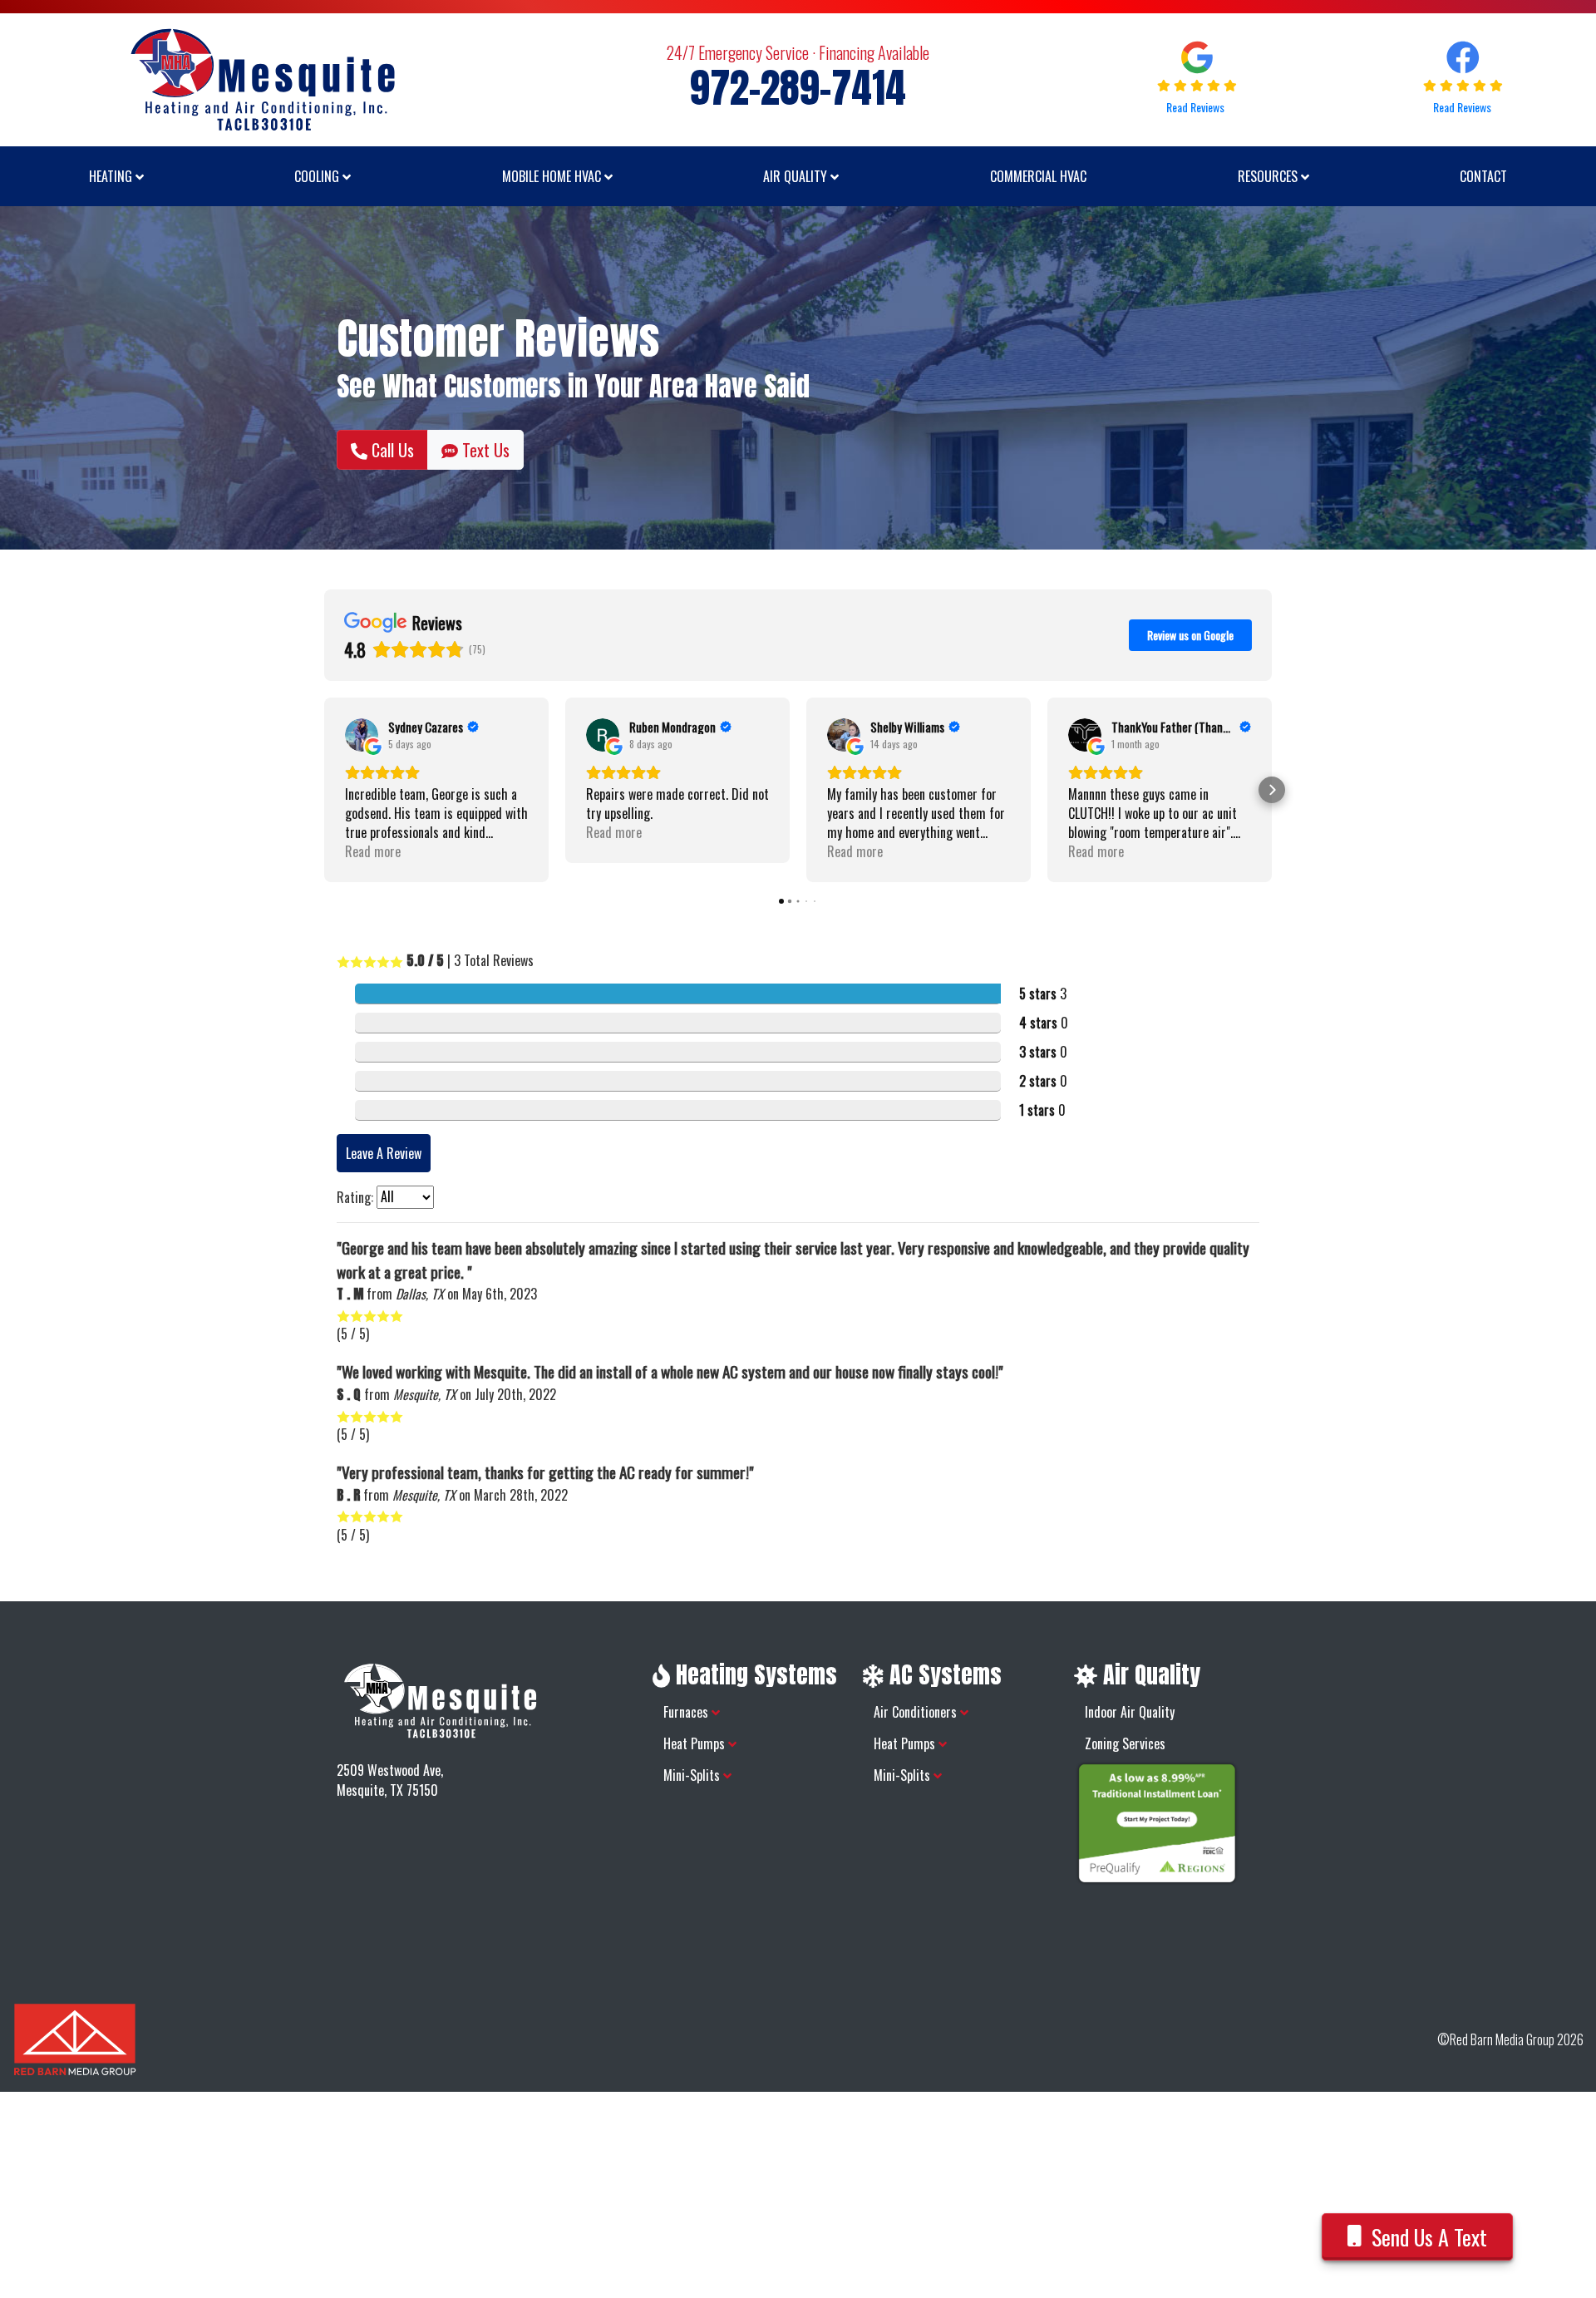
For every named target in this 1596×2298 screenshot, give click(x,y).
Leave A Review (384, 1153)
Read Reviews (1197, 107)
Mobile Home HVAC (553, 176)
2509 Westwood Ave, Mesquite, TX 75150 (390, 1780)
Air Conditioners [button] (917, 1712)
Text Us (484, 450)
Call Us (391, 450)
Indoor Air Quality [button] (1130, 1712)
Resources (1269, 176)
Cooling (318, 176)
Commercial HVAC (1038, 176)
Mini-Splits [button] (693, 1775)
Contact (1483, 176)
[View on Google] (362, 735)
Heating (112, 176)
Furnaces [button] (687, 1712)
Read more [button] (373, 852)
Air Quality (797, 176)
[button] (324, 790)
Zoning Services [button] (1125, 1743)
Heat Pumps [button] (696, 1743)
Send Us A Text (1429, 2237)
